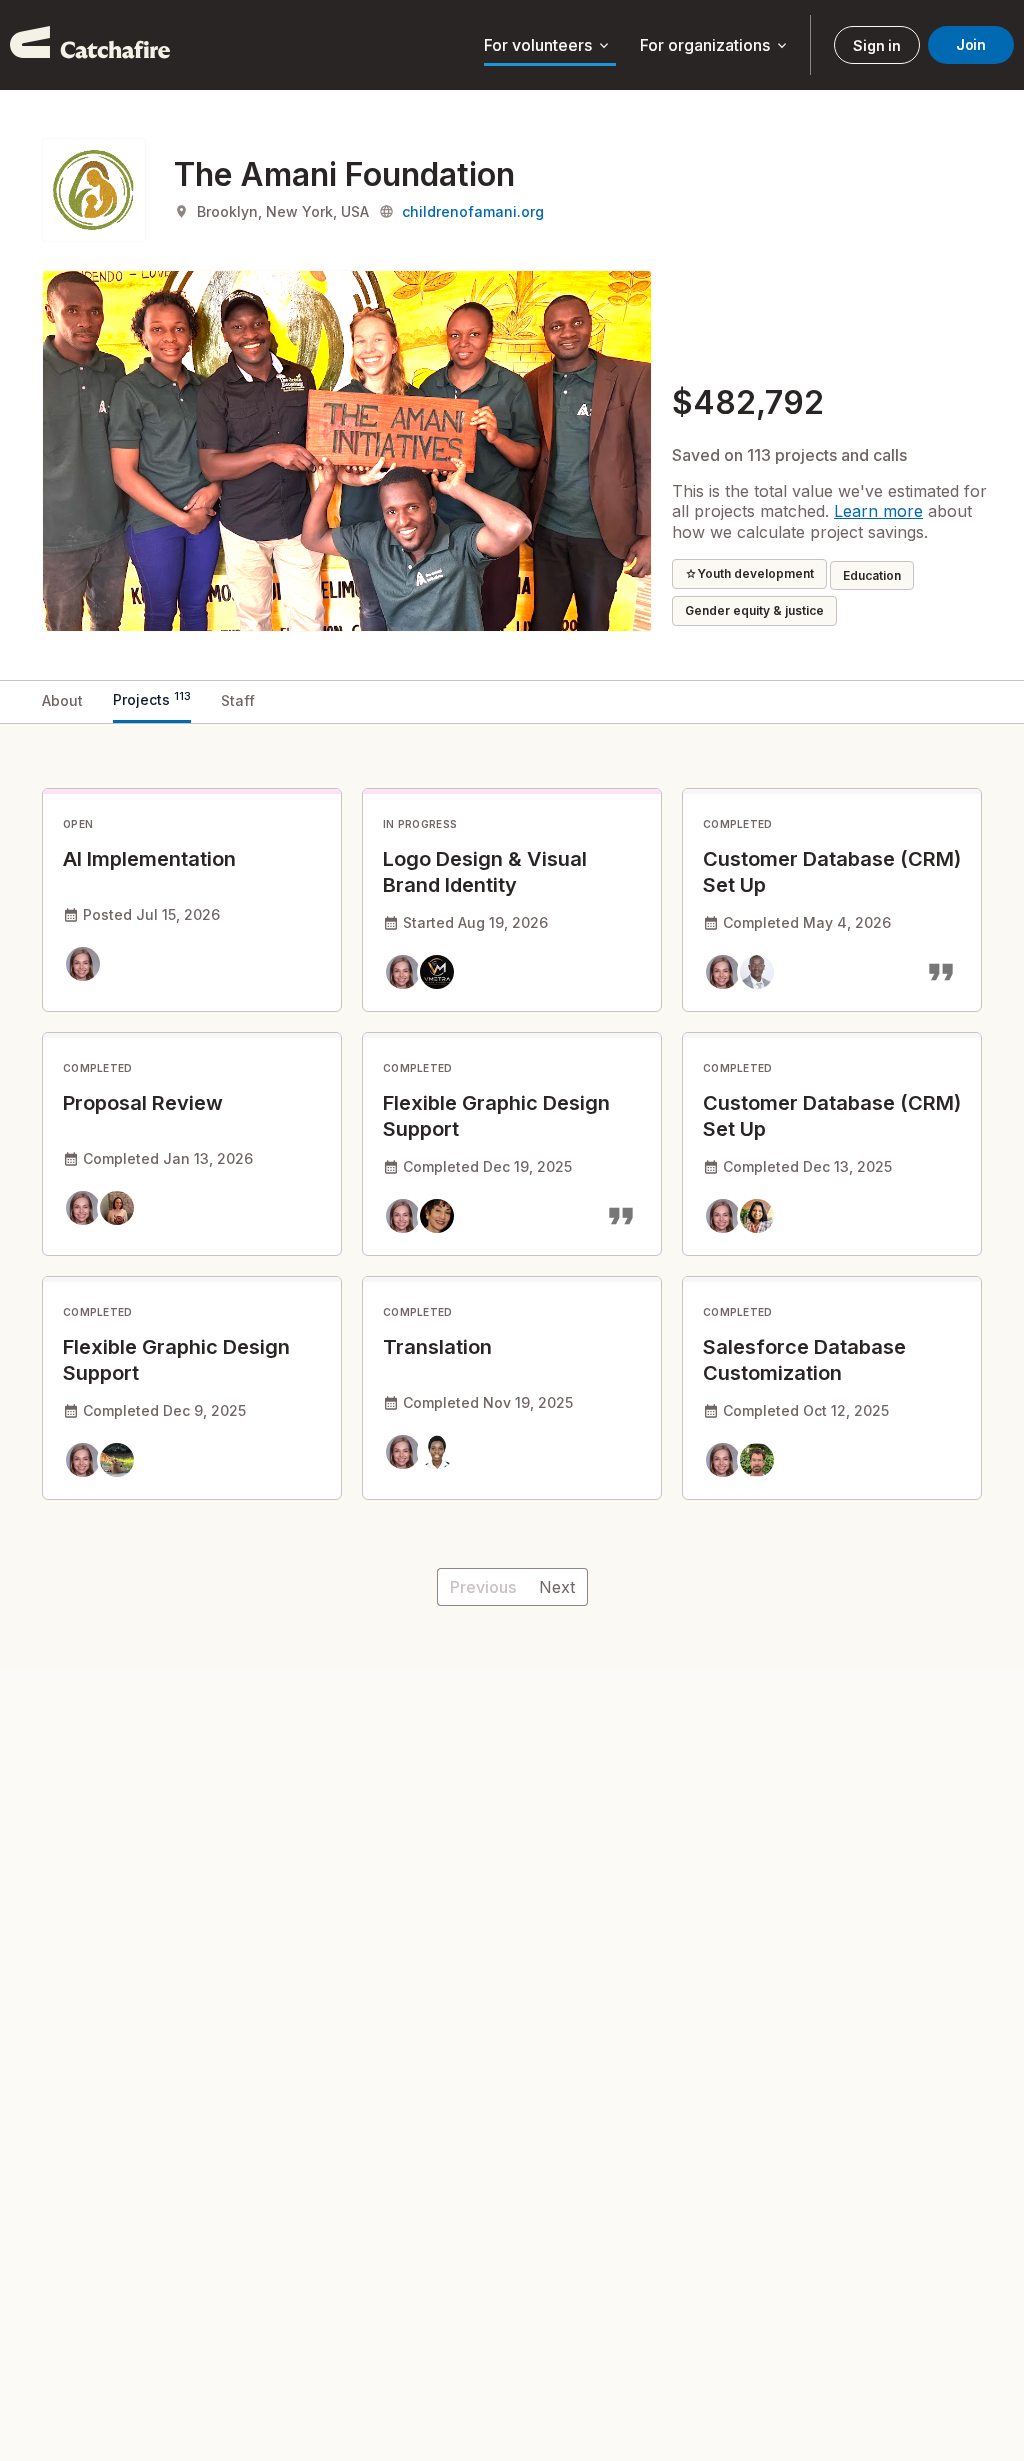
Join (971, 44)
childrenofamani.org (473, 211)
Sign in (876, 45)
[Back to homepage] (90, 45)
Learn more (878, 511)
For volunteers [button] (548, 46)
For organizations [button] (715, 46)
